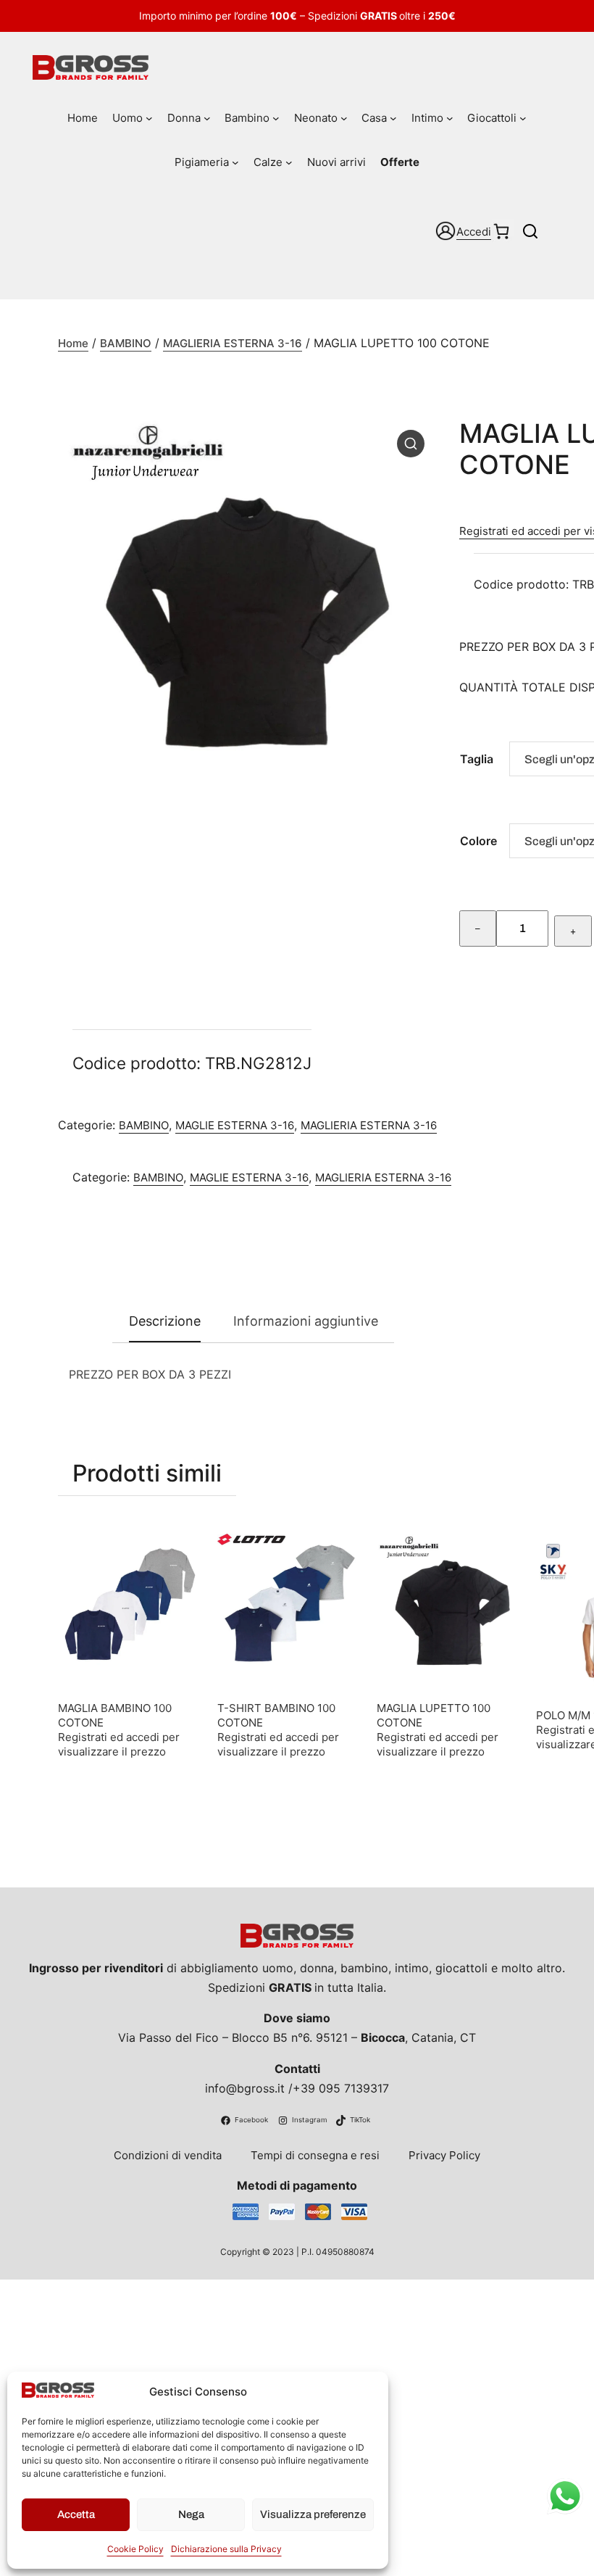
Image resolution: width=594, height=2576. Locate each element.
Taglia (477, 759)
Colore (478, 841)
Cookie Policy (135, 2549)
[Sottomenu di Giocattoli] (523, 118)
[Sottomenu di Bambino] (276, 118)
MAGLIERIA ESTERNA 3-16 (233, 343)
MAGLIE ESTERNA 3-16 (235, 1125)
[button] (411, 444)
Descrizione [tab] (165, 1321)
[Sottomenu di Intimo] (450, 118)
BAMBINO (126, 343)
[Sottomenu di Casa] (393, 118)
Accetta (76, 2514)
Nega (191, 2514)
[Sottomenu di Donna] (207, 118)
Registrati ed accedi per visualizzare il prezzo (119, 1744)
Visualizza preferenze (313, 2514)
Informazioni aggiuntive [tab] (306, 1321)
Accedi (474, 232)
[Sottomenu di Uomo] (149, 118)
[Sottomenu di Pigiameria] (235, 162)
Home (73, 343)
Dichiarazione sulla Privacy (226, 2549)
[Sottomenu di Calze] (289, 162)
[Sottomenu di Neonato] (344, 118)
